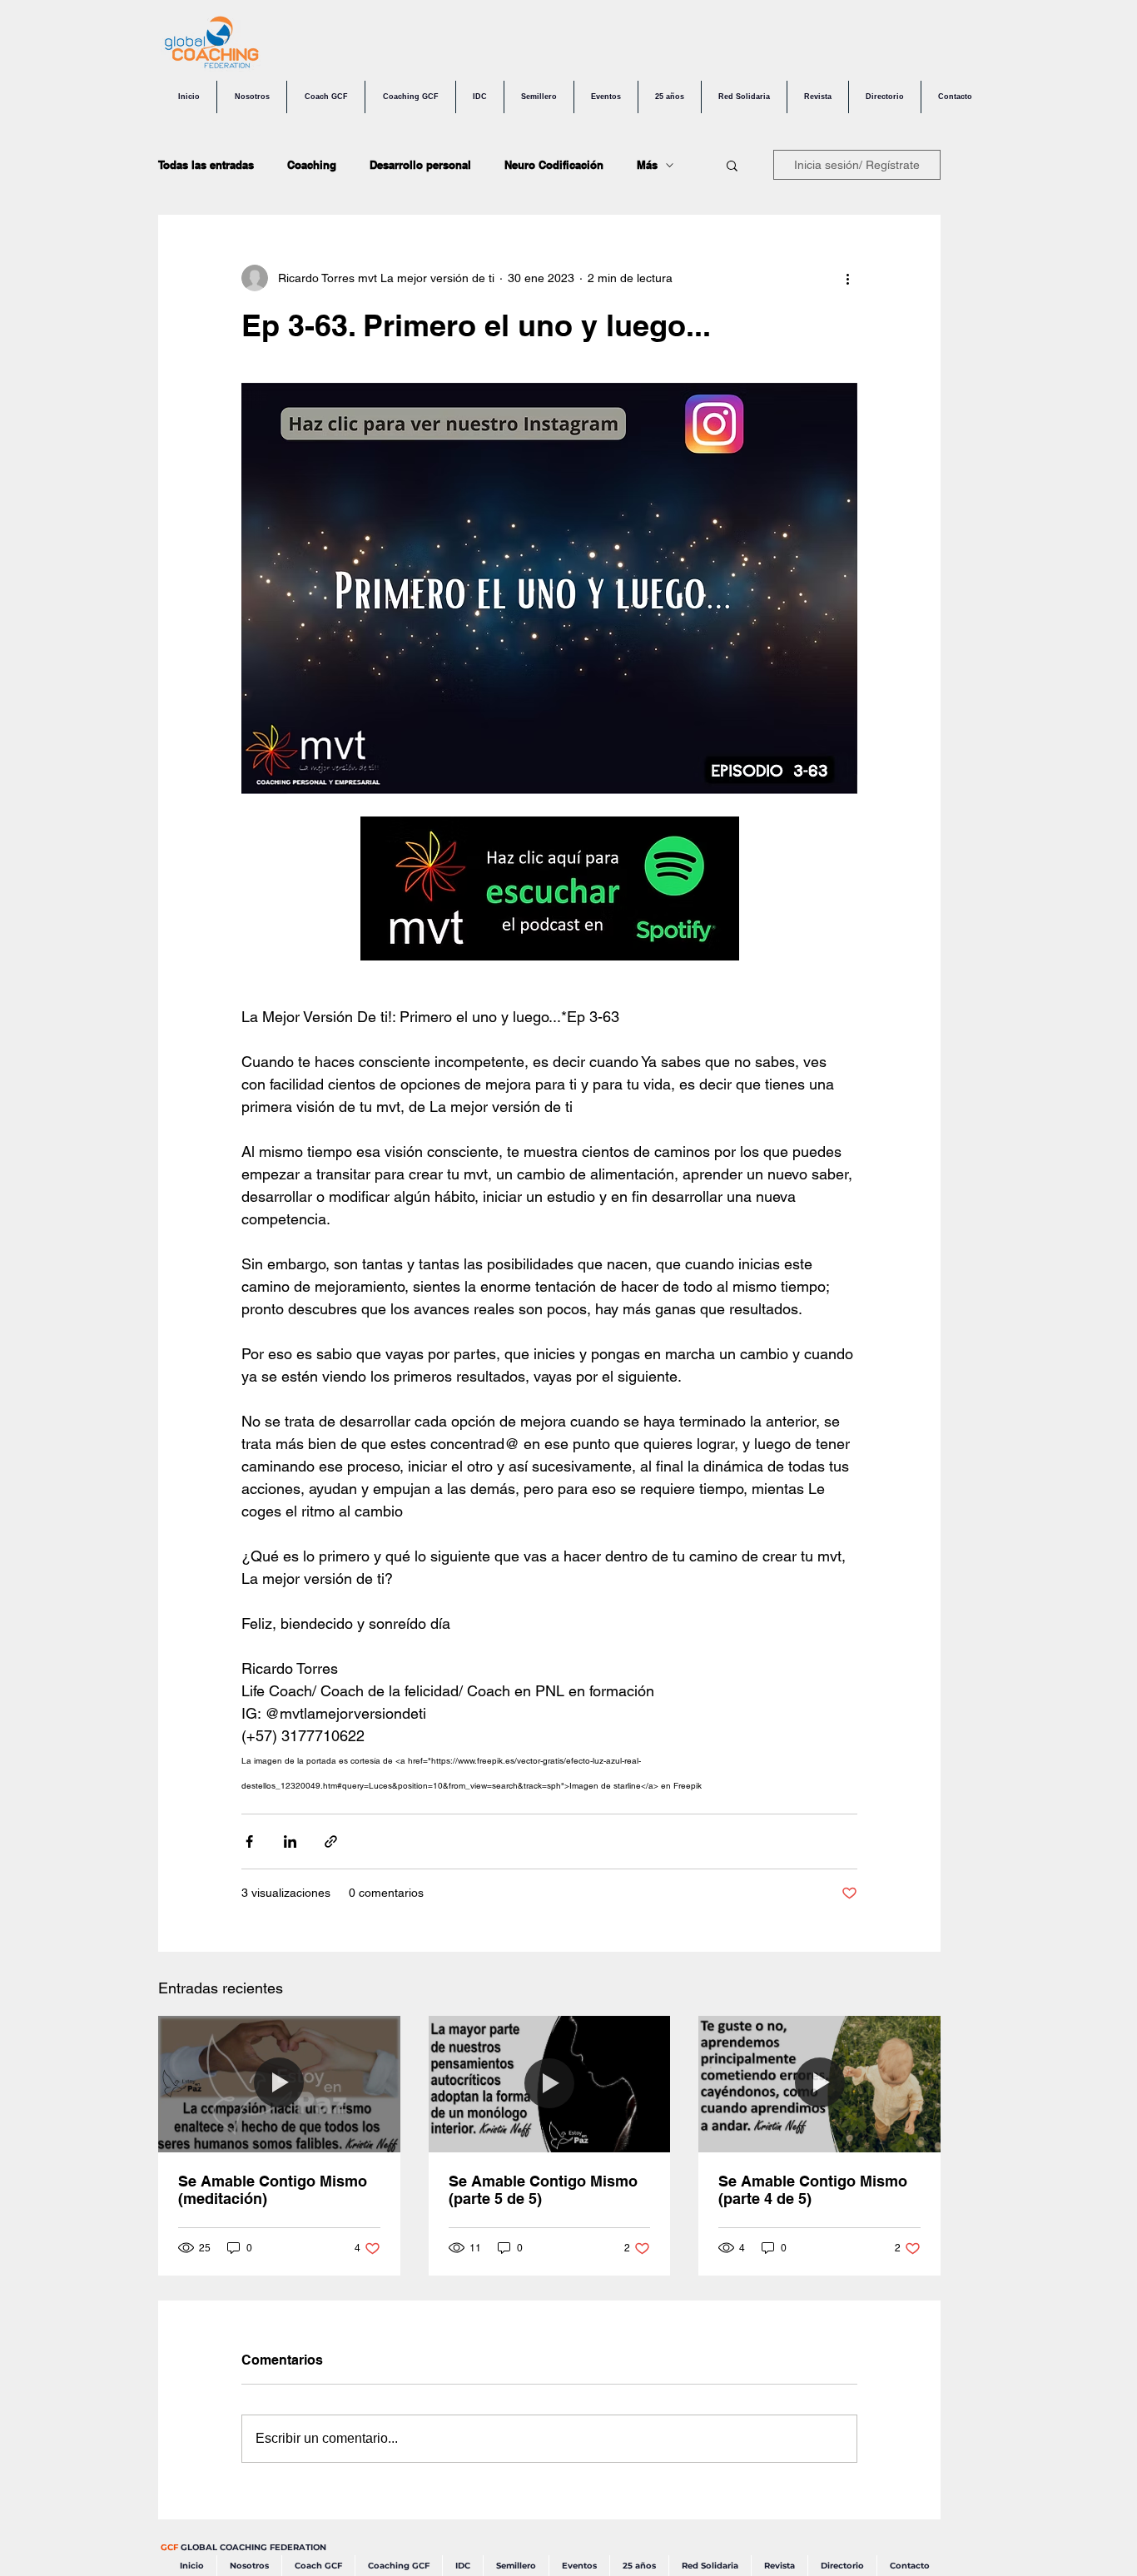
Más (647, 165)
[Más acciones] (847, 278)
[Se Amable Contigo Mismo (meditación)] (279, 2084)
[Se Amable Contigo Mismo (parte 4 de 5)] (819, 2084)
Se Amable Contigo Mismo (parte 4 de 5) (813, 2190)
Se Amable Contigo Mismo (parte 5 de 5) (543, 2190)
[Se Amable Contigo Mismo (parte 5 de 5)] (550, 2084)
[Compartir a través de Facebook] (249, 1841)
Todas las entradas (206, 165)
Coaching (312, 165)
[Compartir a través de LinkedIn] (290, 1841)
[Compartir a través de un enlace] (331, 1841)
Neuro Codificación (554, 165)
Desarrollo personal (420, 165)
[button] (732, 165)
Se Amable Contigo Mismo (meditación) (273, 2190)
